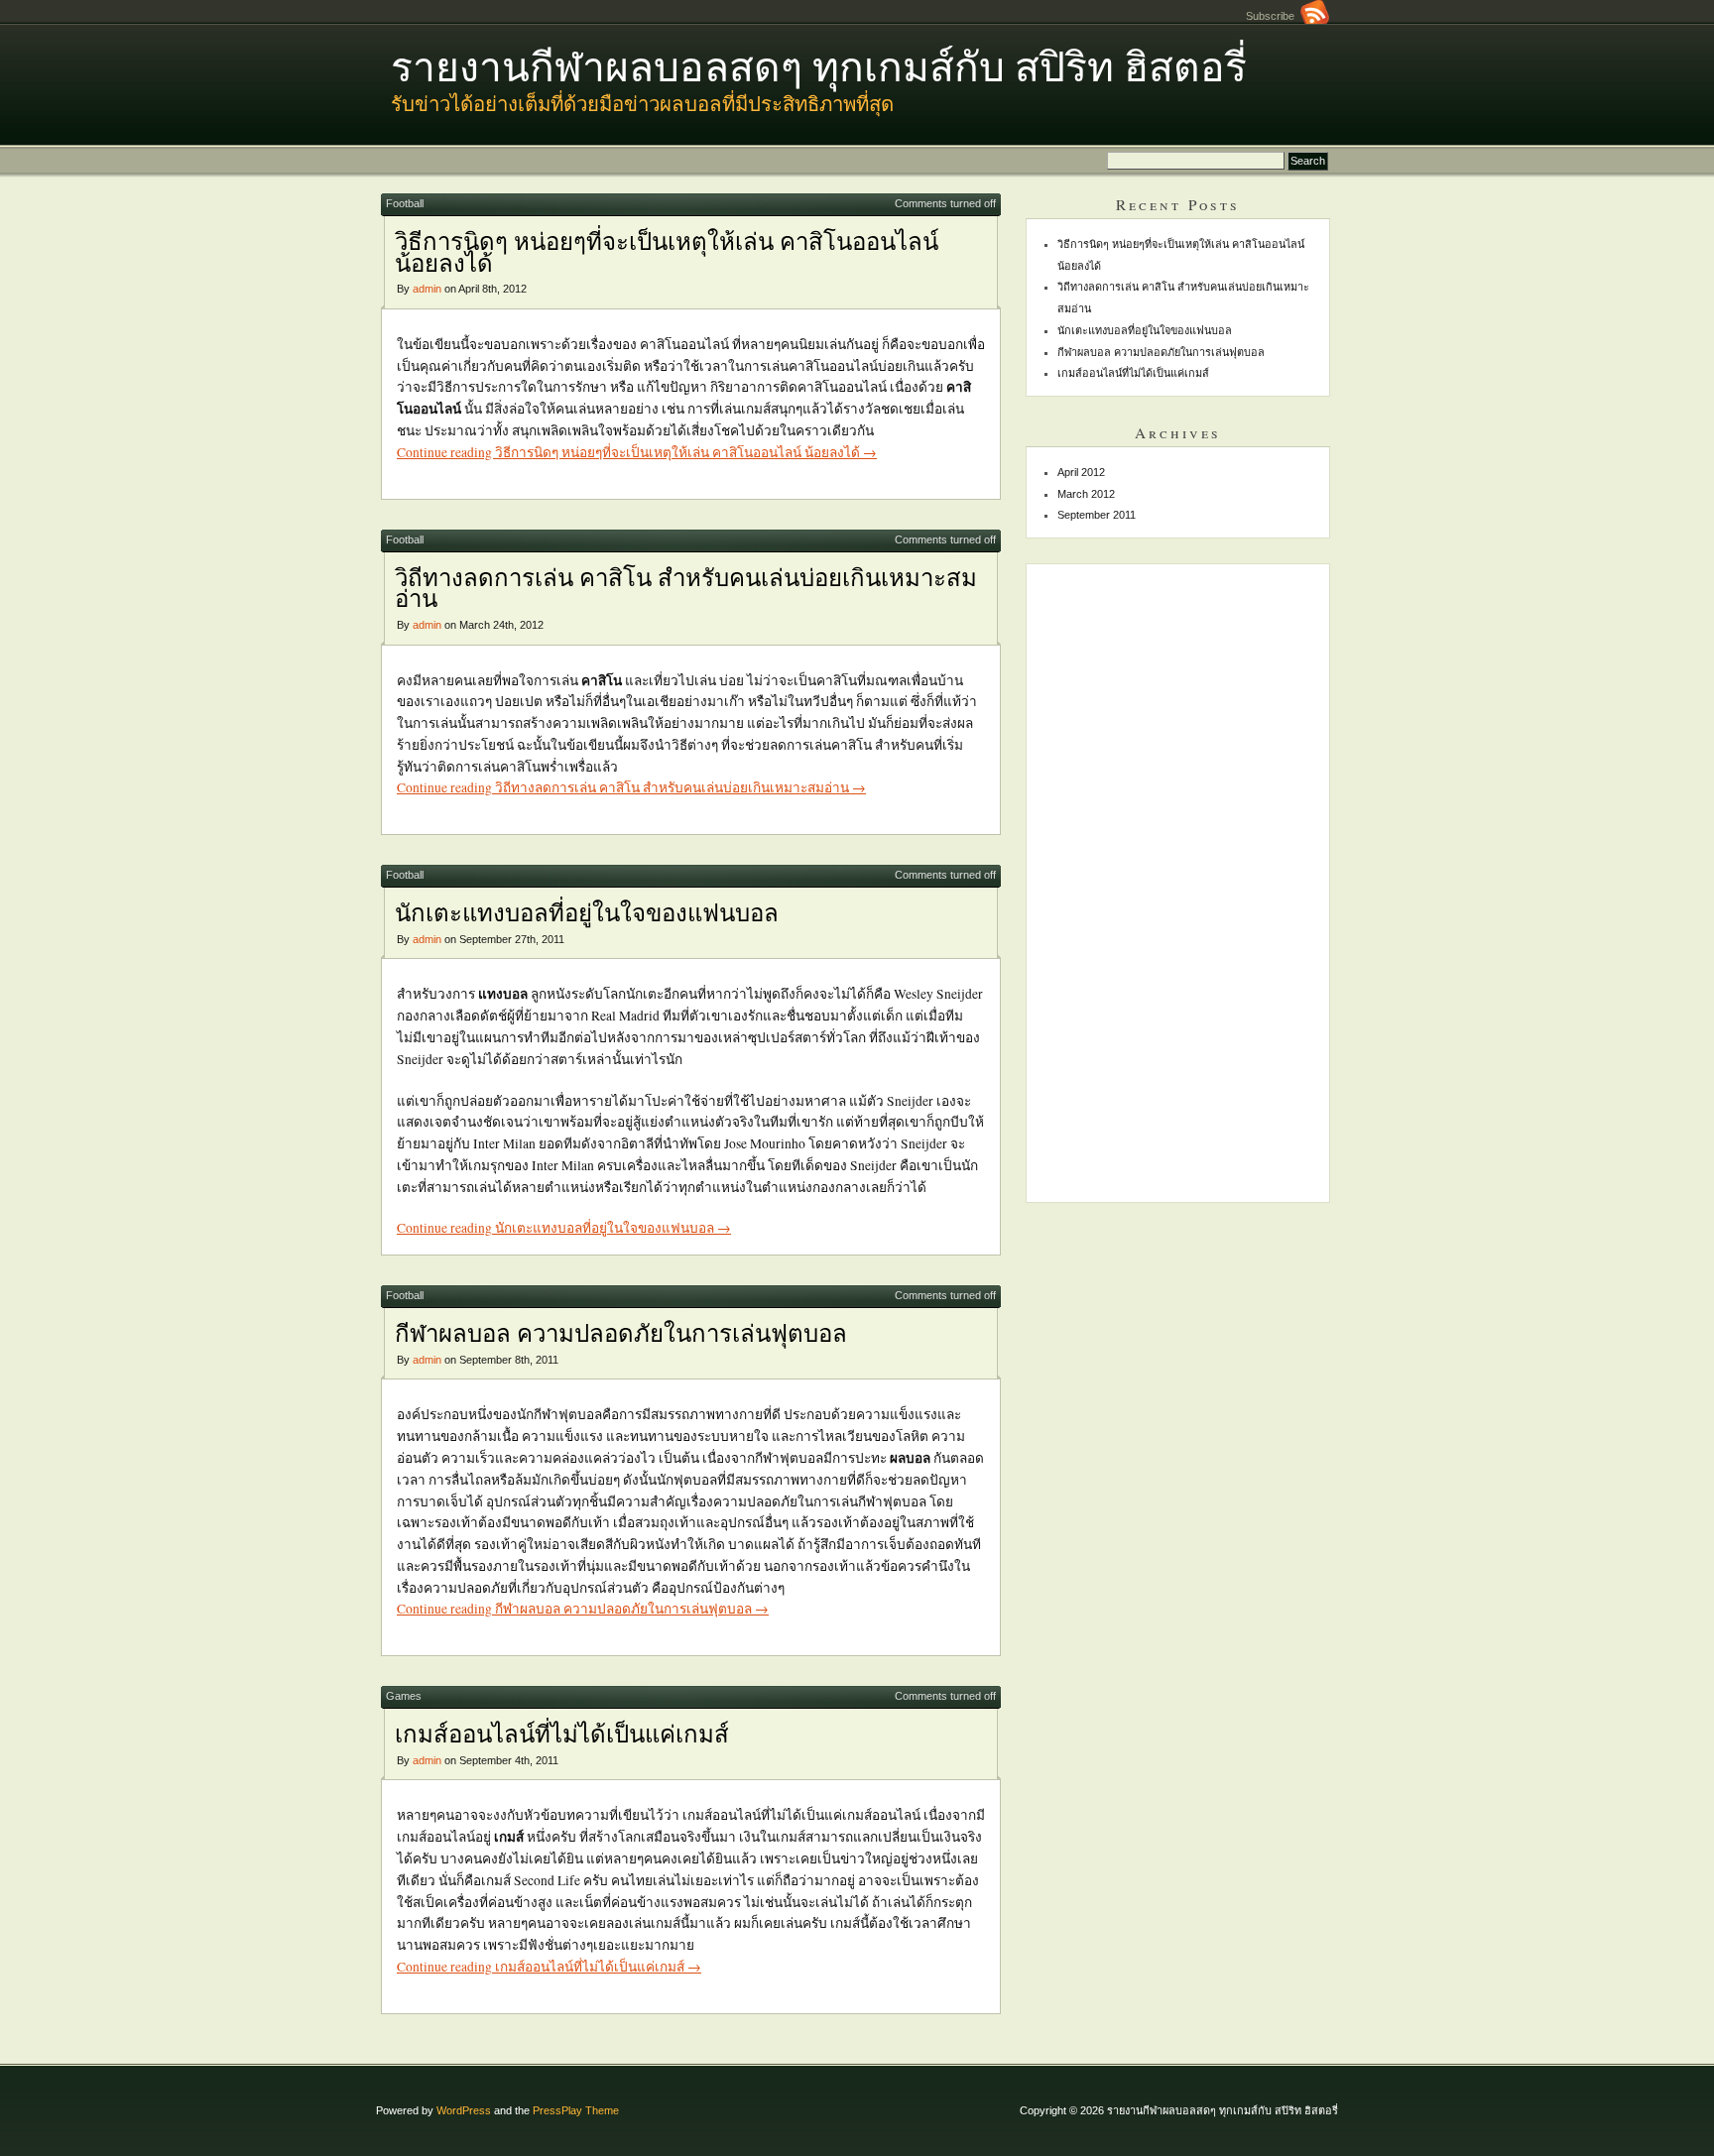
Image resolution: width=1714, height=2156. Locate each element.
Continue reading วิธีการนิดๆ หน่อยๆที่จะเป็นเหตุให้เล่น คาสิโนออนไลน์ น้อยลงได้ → (637, 452)
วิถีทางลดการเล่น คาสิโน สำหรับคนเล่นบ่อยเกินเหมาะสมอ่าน (686, 588)
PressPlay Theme (576, 2110)
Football (405, 203)
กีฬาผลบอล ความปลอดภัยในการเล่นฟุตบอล (621, 1333)
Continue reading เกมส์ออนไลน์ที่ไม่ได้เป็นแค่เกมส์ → (549, 1967)
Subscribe (1273, 16)
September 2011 (1097, 515)
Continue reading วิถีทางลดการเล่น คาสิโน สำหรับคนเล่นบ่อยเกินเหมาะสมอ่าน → (631, 787)
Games (404, 1696)
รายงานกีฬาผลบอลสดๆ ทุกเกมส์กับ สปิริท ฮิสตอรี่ (819, 65)
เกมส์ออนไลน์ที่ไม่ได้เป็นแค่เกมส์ (562, 1734)
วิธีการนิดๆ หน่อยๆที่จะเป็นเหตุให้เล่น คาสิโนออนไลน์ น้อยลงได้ (667, 252)
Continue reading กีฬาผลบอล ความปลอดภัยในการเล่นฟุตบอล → (583, 1609)
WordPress (464, 2110)
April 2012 (1081, 472)
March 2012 (1086, 494)
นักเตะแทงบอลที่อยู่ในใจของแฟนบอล (587, 912)
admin (427, 289)
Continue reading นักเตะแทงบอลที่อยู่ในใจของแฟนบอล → (564, 1228)
